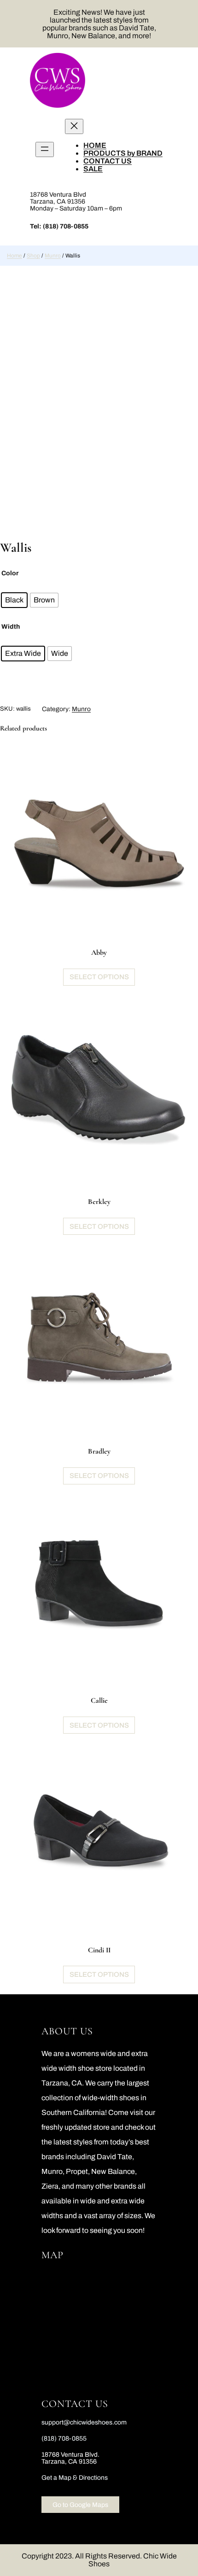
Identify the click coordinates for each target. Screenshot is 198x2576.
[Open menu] (45, 149)
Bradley (99, 1451)
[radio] (14, 600)
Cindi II (99, 1950)
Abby (99, 952)
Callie (99, 1700)
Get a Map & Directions (75, 2478)
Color (10, 573)
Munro (53, 256)
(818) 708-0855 (66, 226)
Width (11, 627)
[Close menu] (74, 126)
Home (15, 256)
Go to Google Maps (80, 2505)
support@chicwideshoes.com (84, 2422)
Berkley (99, 1202)
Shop (33, 256)
